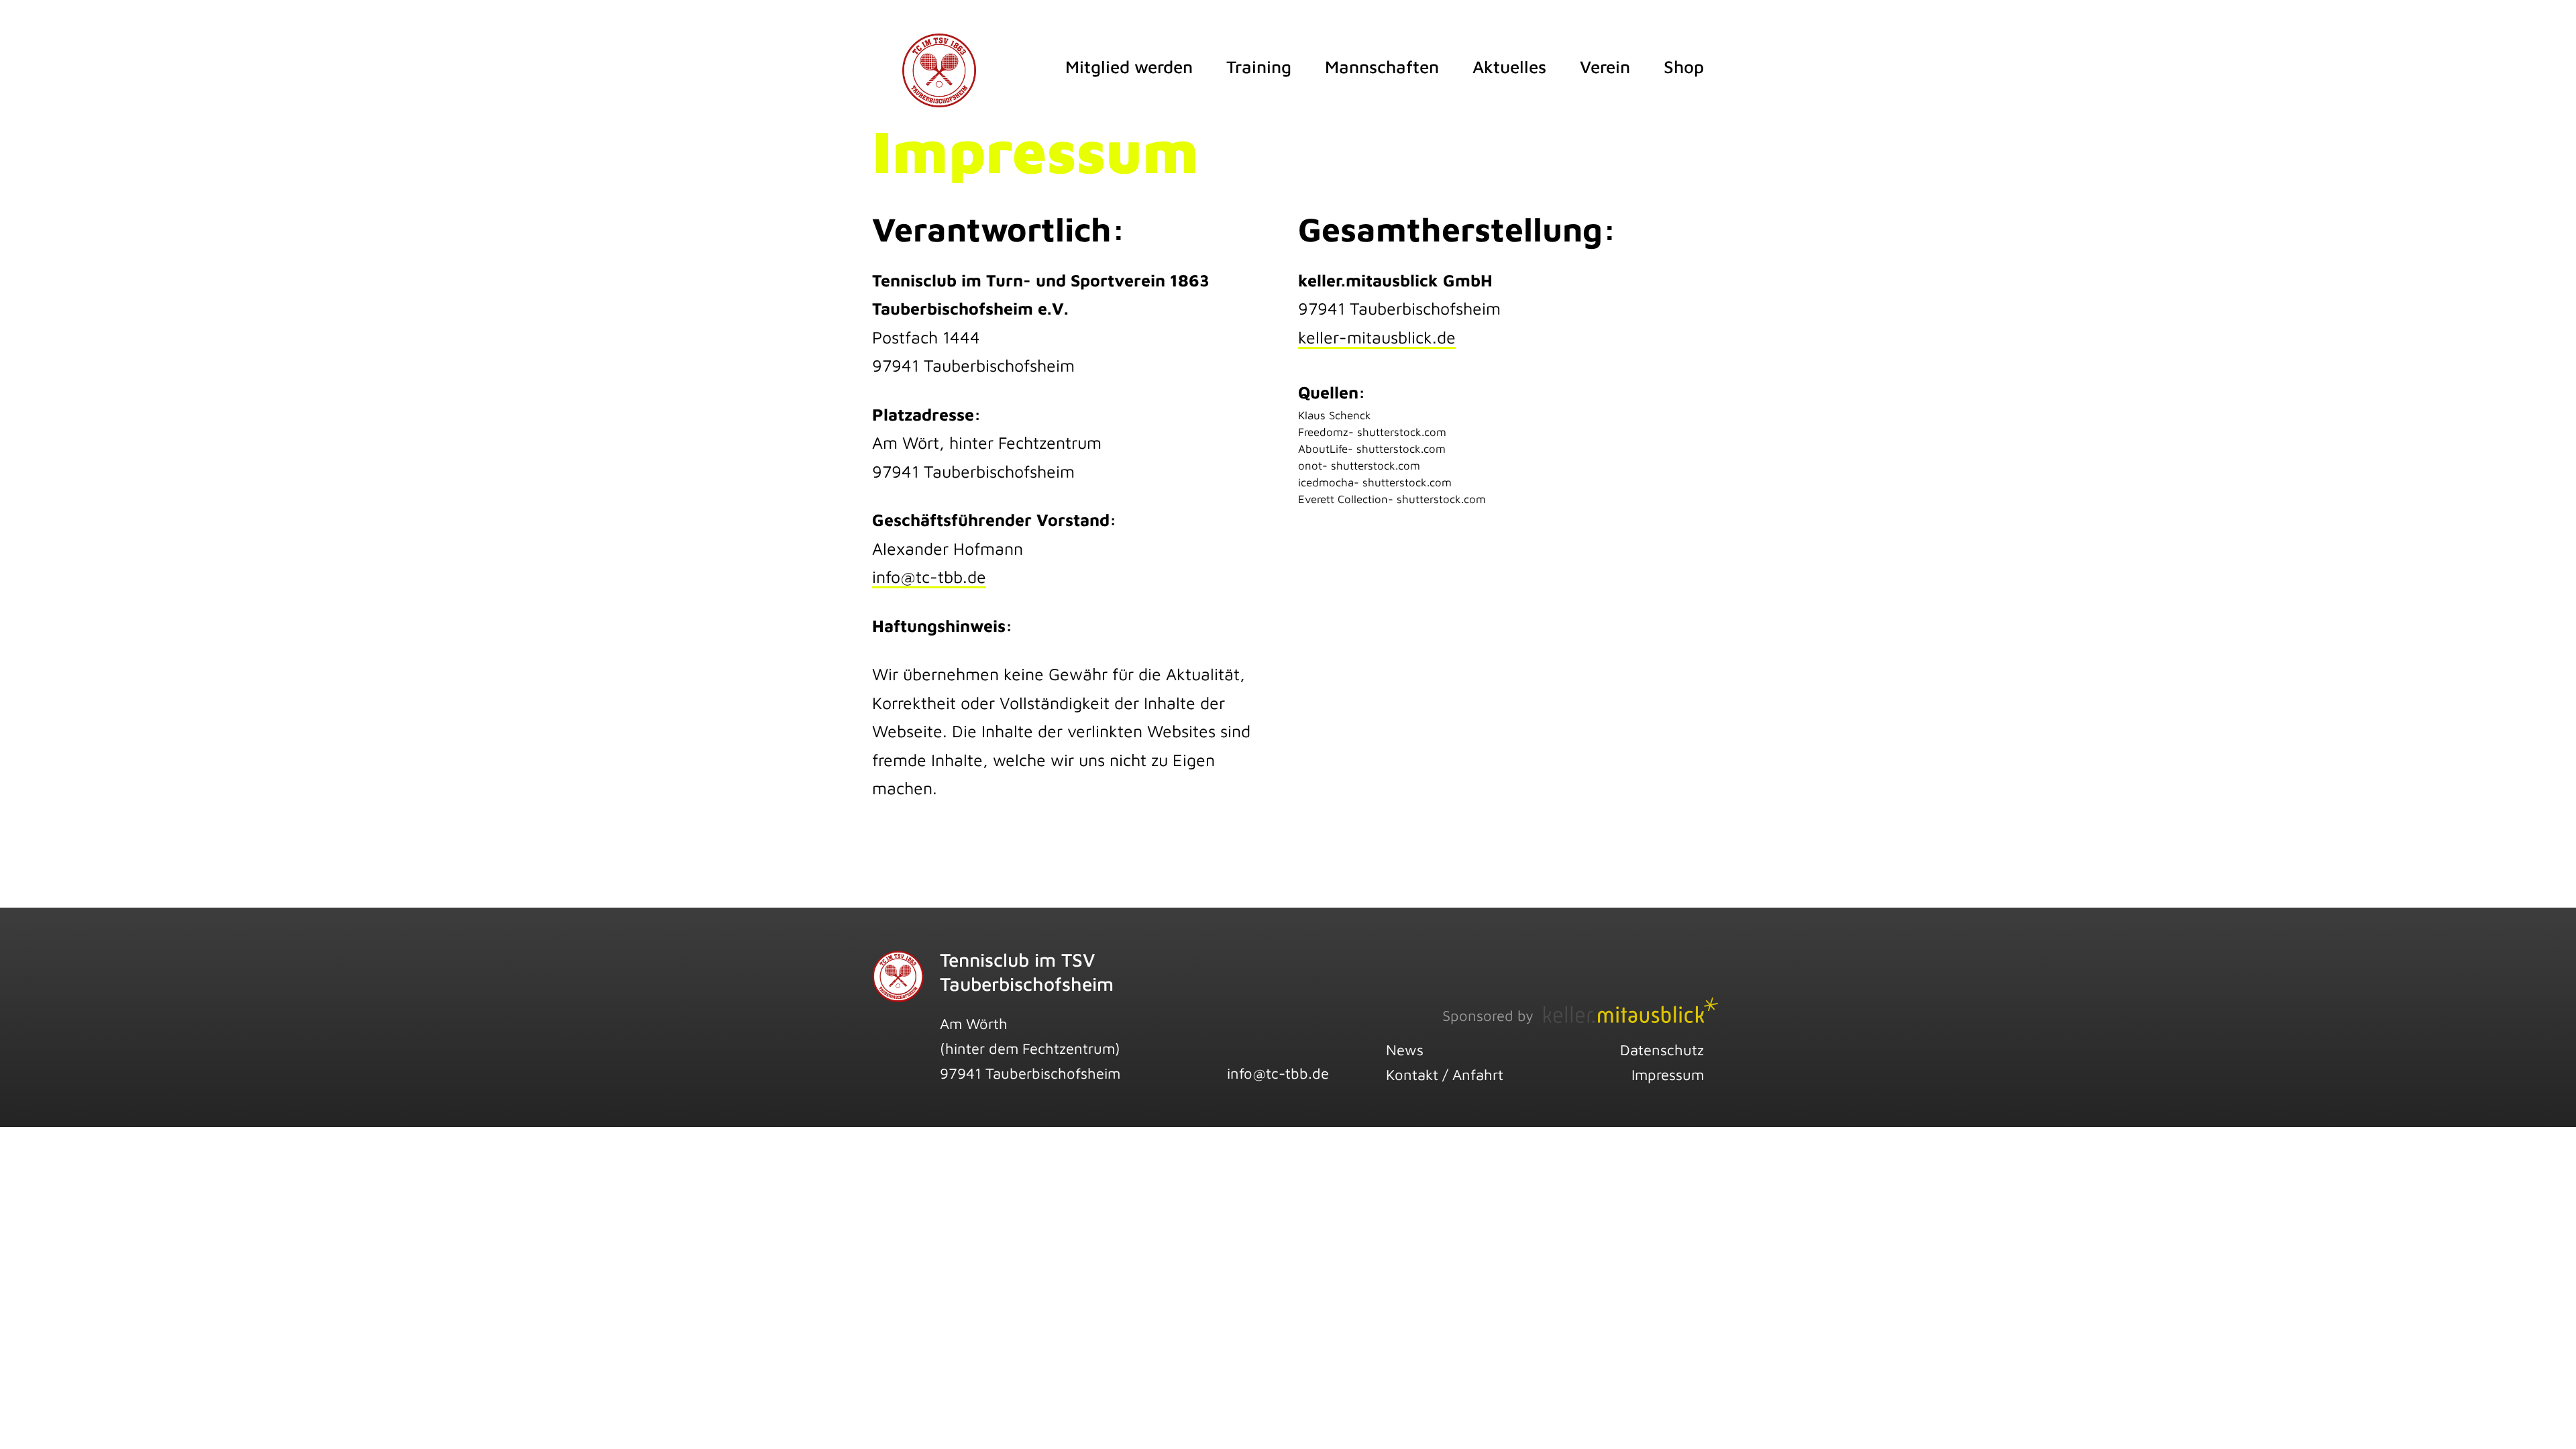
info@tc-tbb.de (929, 577)
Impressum (1668, 1075)
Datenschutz (1662, 1050)
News (1405, 1050)
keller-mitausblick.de (1377, 337)
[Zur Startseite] (939, 52)
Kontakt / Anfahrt (1445, 1075)
